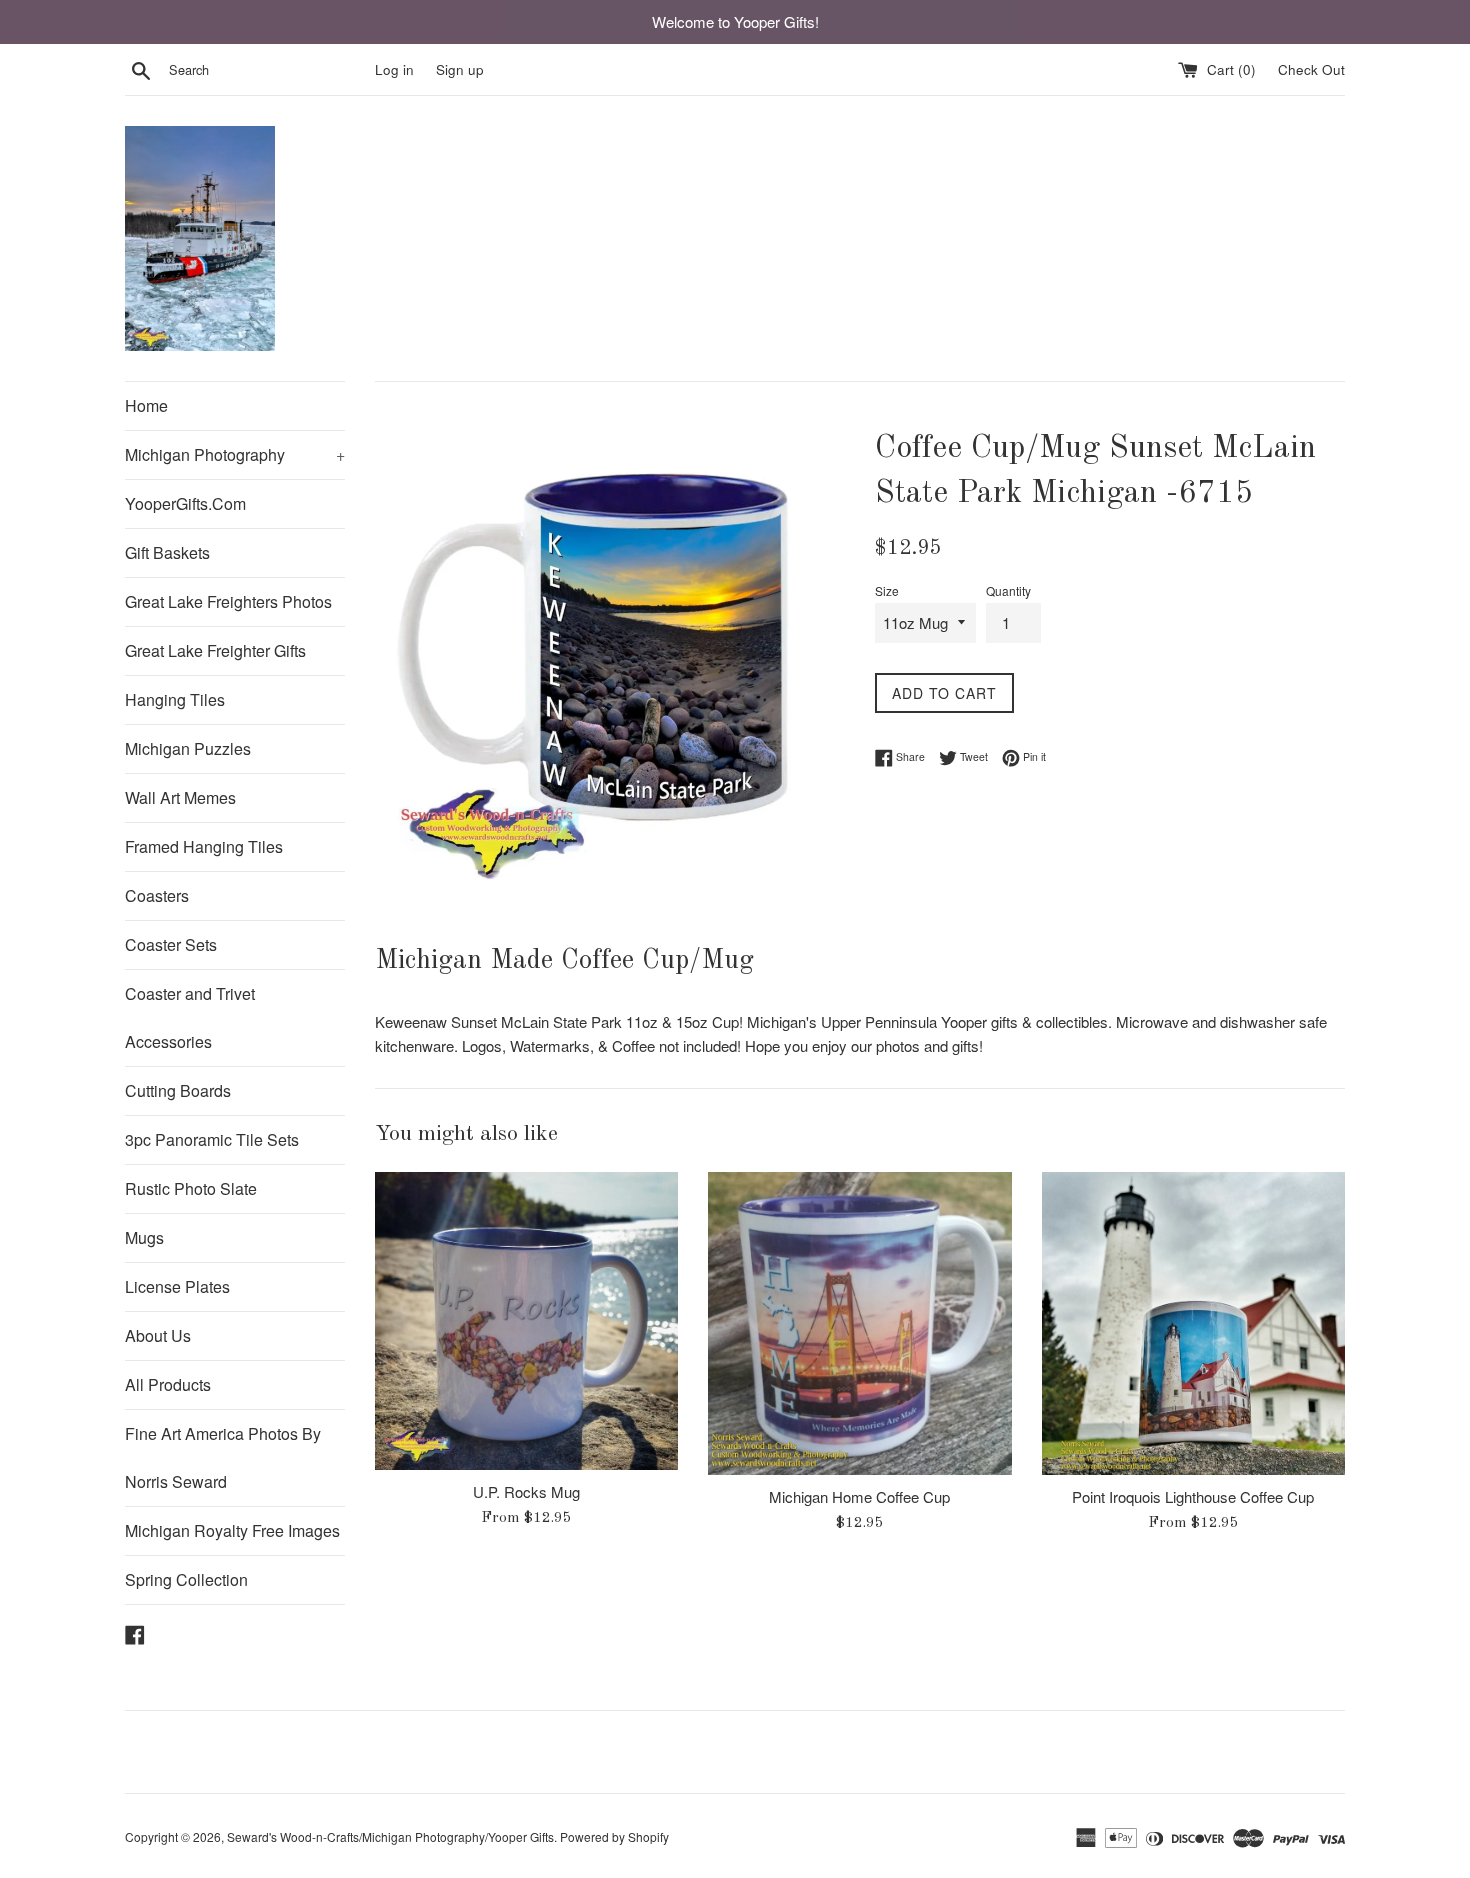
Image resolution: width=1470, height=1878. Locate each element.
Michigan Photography (235, 454)
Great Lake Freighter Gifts (215, 650)
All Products (168, 1384)
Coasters (157, 895)
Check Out (1311, 69)
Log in (394, 69)
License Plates (177, 1286)
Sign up (460, 69)
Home (146, 405)
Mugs (144, 1237)
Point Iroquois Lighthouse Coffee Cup (1193, 1496)
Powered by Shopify (614, 1836)
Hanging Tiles (175, 699)
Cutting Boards (178, 1090)
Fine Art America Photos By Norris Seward (223, 1457)
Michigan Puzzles (188, 748)
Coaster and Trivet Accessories (190, 1017)
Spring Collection (186, 1579)
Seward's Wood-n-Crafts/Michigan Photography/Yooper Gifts (390, 1836)
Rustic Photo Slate (191, 1188)
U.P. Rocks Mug (526, 1491)
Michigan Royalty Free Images (232, 1530)
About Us (158, 1335)
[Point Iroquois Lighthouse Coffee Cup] (1193, 1323)
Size (887, 590)
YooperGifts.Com (185, 503)
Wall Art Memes (180, 797)
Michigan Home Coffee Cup (859, 1496)
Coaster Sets (171, 944)
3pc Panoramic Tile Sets (212, 1139)
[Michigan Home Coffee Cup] (859, 1323)
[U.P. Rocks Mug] (526, 1321)
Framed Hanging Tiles (204, 846)
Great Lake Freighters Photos (228, 601)
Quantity (1008, 590)
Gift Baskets (167, 552)
